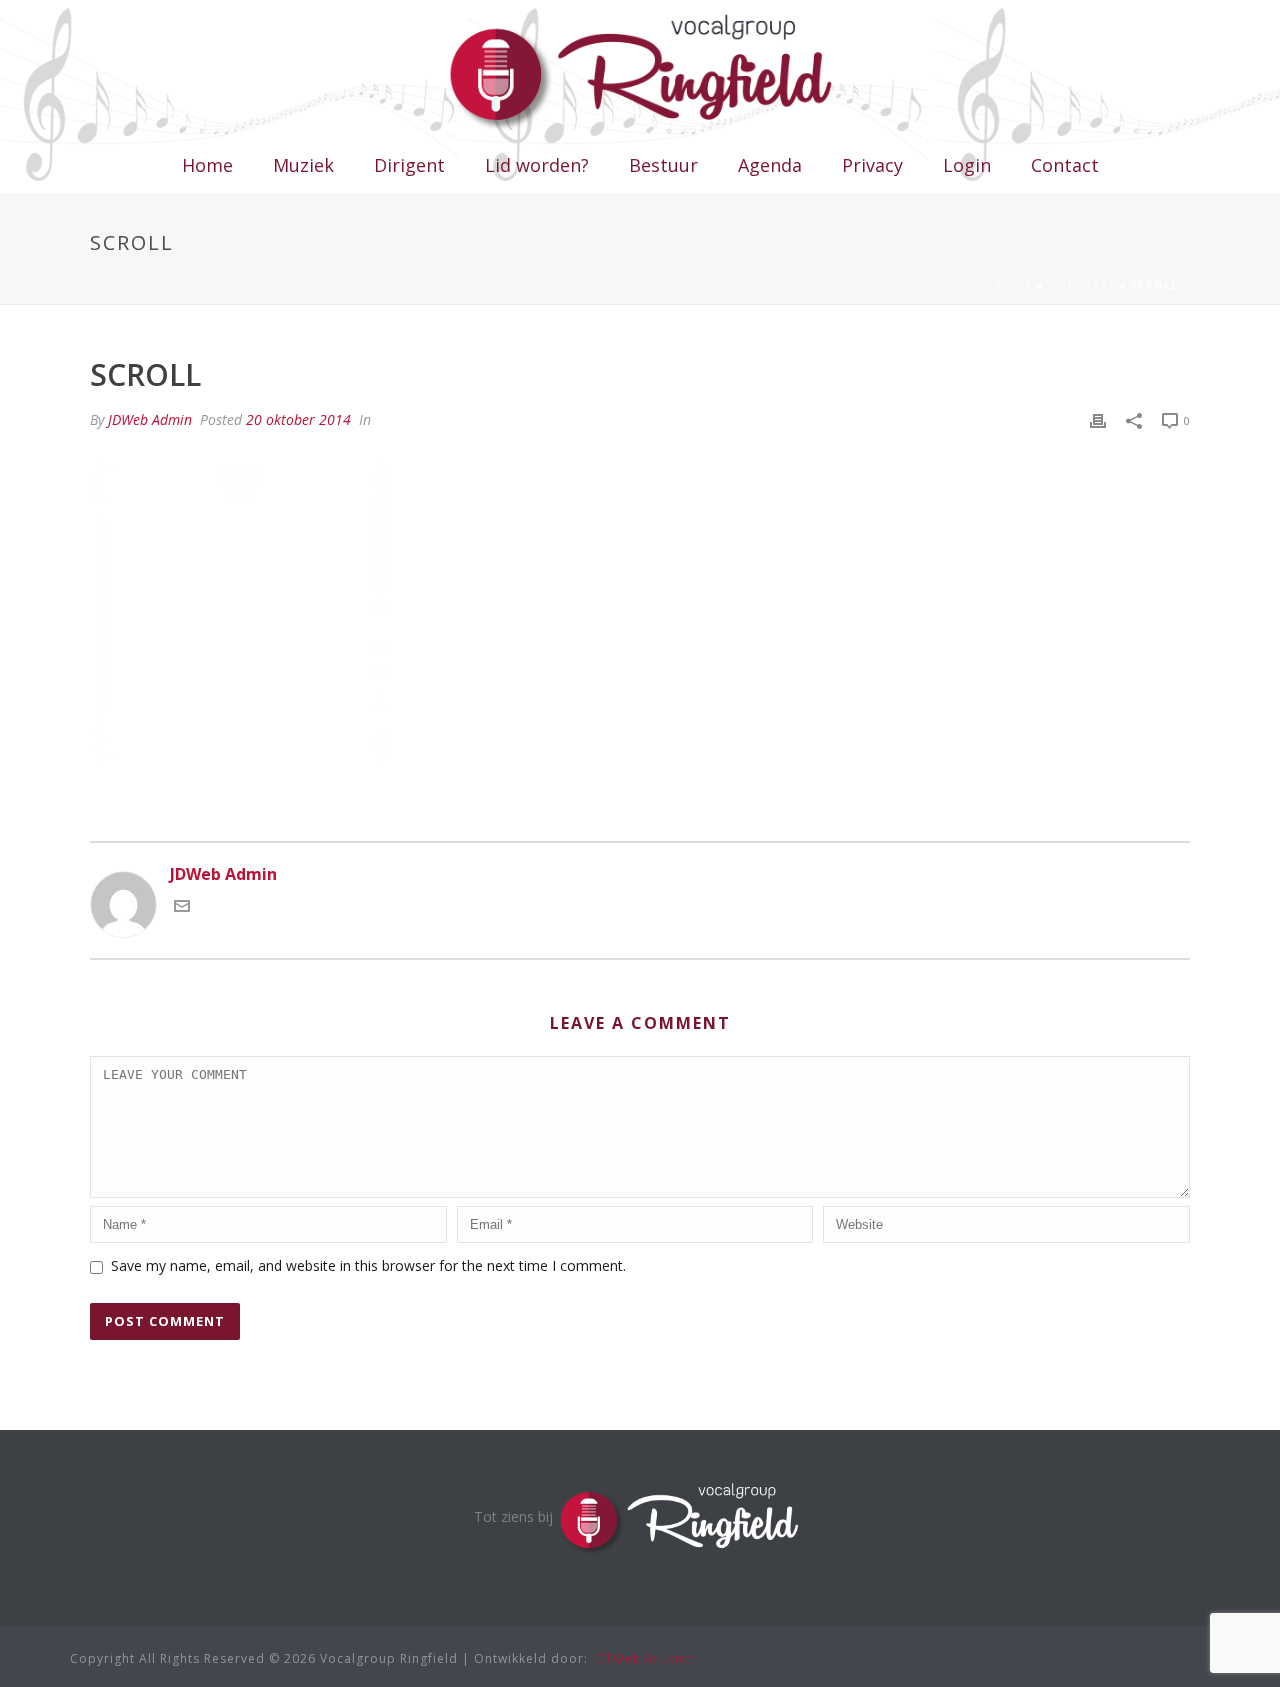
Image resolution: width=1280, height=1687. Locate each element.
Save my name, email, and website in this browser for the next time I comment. (368, 1265)
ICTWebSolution (644, 1658)
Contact (1065, 165)
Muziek (303, 165)
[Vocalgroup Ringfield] (640, 70)
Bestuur (663, 165)
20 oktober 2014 (298, 419)
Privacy (872, 165)
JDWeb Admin (150, 419)
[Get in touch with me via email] (182, 908)
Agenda (770, 165)
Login (967, 165)
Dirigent (409, 165)
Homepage (1082, 285)
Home (207, 165)
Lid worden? (537, 165)
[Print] (1098, 419)
